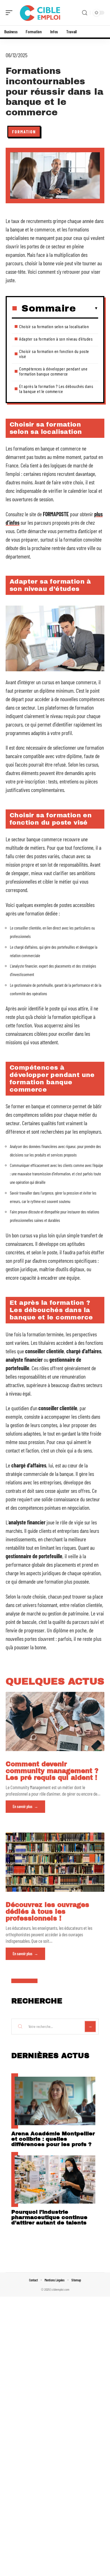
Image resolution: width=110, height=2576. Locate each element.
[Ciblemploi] (41, 13)
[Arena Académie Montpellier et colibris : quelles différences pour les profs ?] (55, 2101)
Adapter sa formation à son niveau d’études (56, 339)
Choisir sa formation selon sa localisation (54, 326)
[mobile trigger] (10, 13)
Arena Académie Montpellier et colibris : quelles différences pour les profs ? (53, 2139)
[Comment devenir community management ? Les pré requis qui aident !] (55, 1721)
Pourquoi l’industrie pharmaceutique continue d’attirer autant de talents (49, 2217)
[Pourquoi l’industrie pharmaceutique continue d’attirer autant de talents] (55, 2180)
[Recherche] (85, 13)
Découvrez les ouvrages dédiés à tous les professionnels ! (47, 1912)
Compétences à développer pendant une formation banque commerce (53, 371)
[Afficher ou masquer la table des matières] (87, 308)
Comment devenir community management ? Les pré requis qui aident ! (52, 1771)
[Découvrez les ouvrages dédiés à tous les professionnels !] (55, 1862)
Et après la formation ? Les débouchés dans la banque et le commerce (56, 389)
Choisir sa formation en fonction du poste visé (54, 354)
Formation (24, 132)
